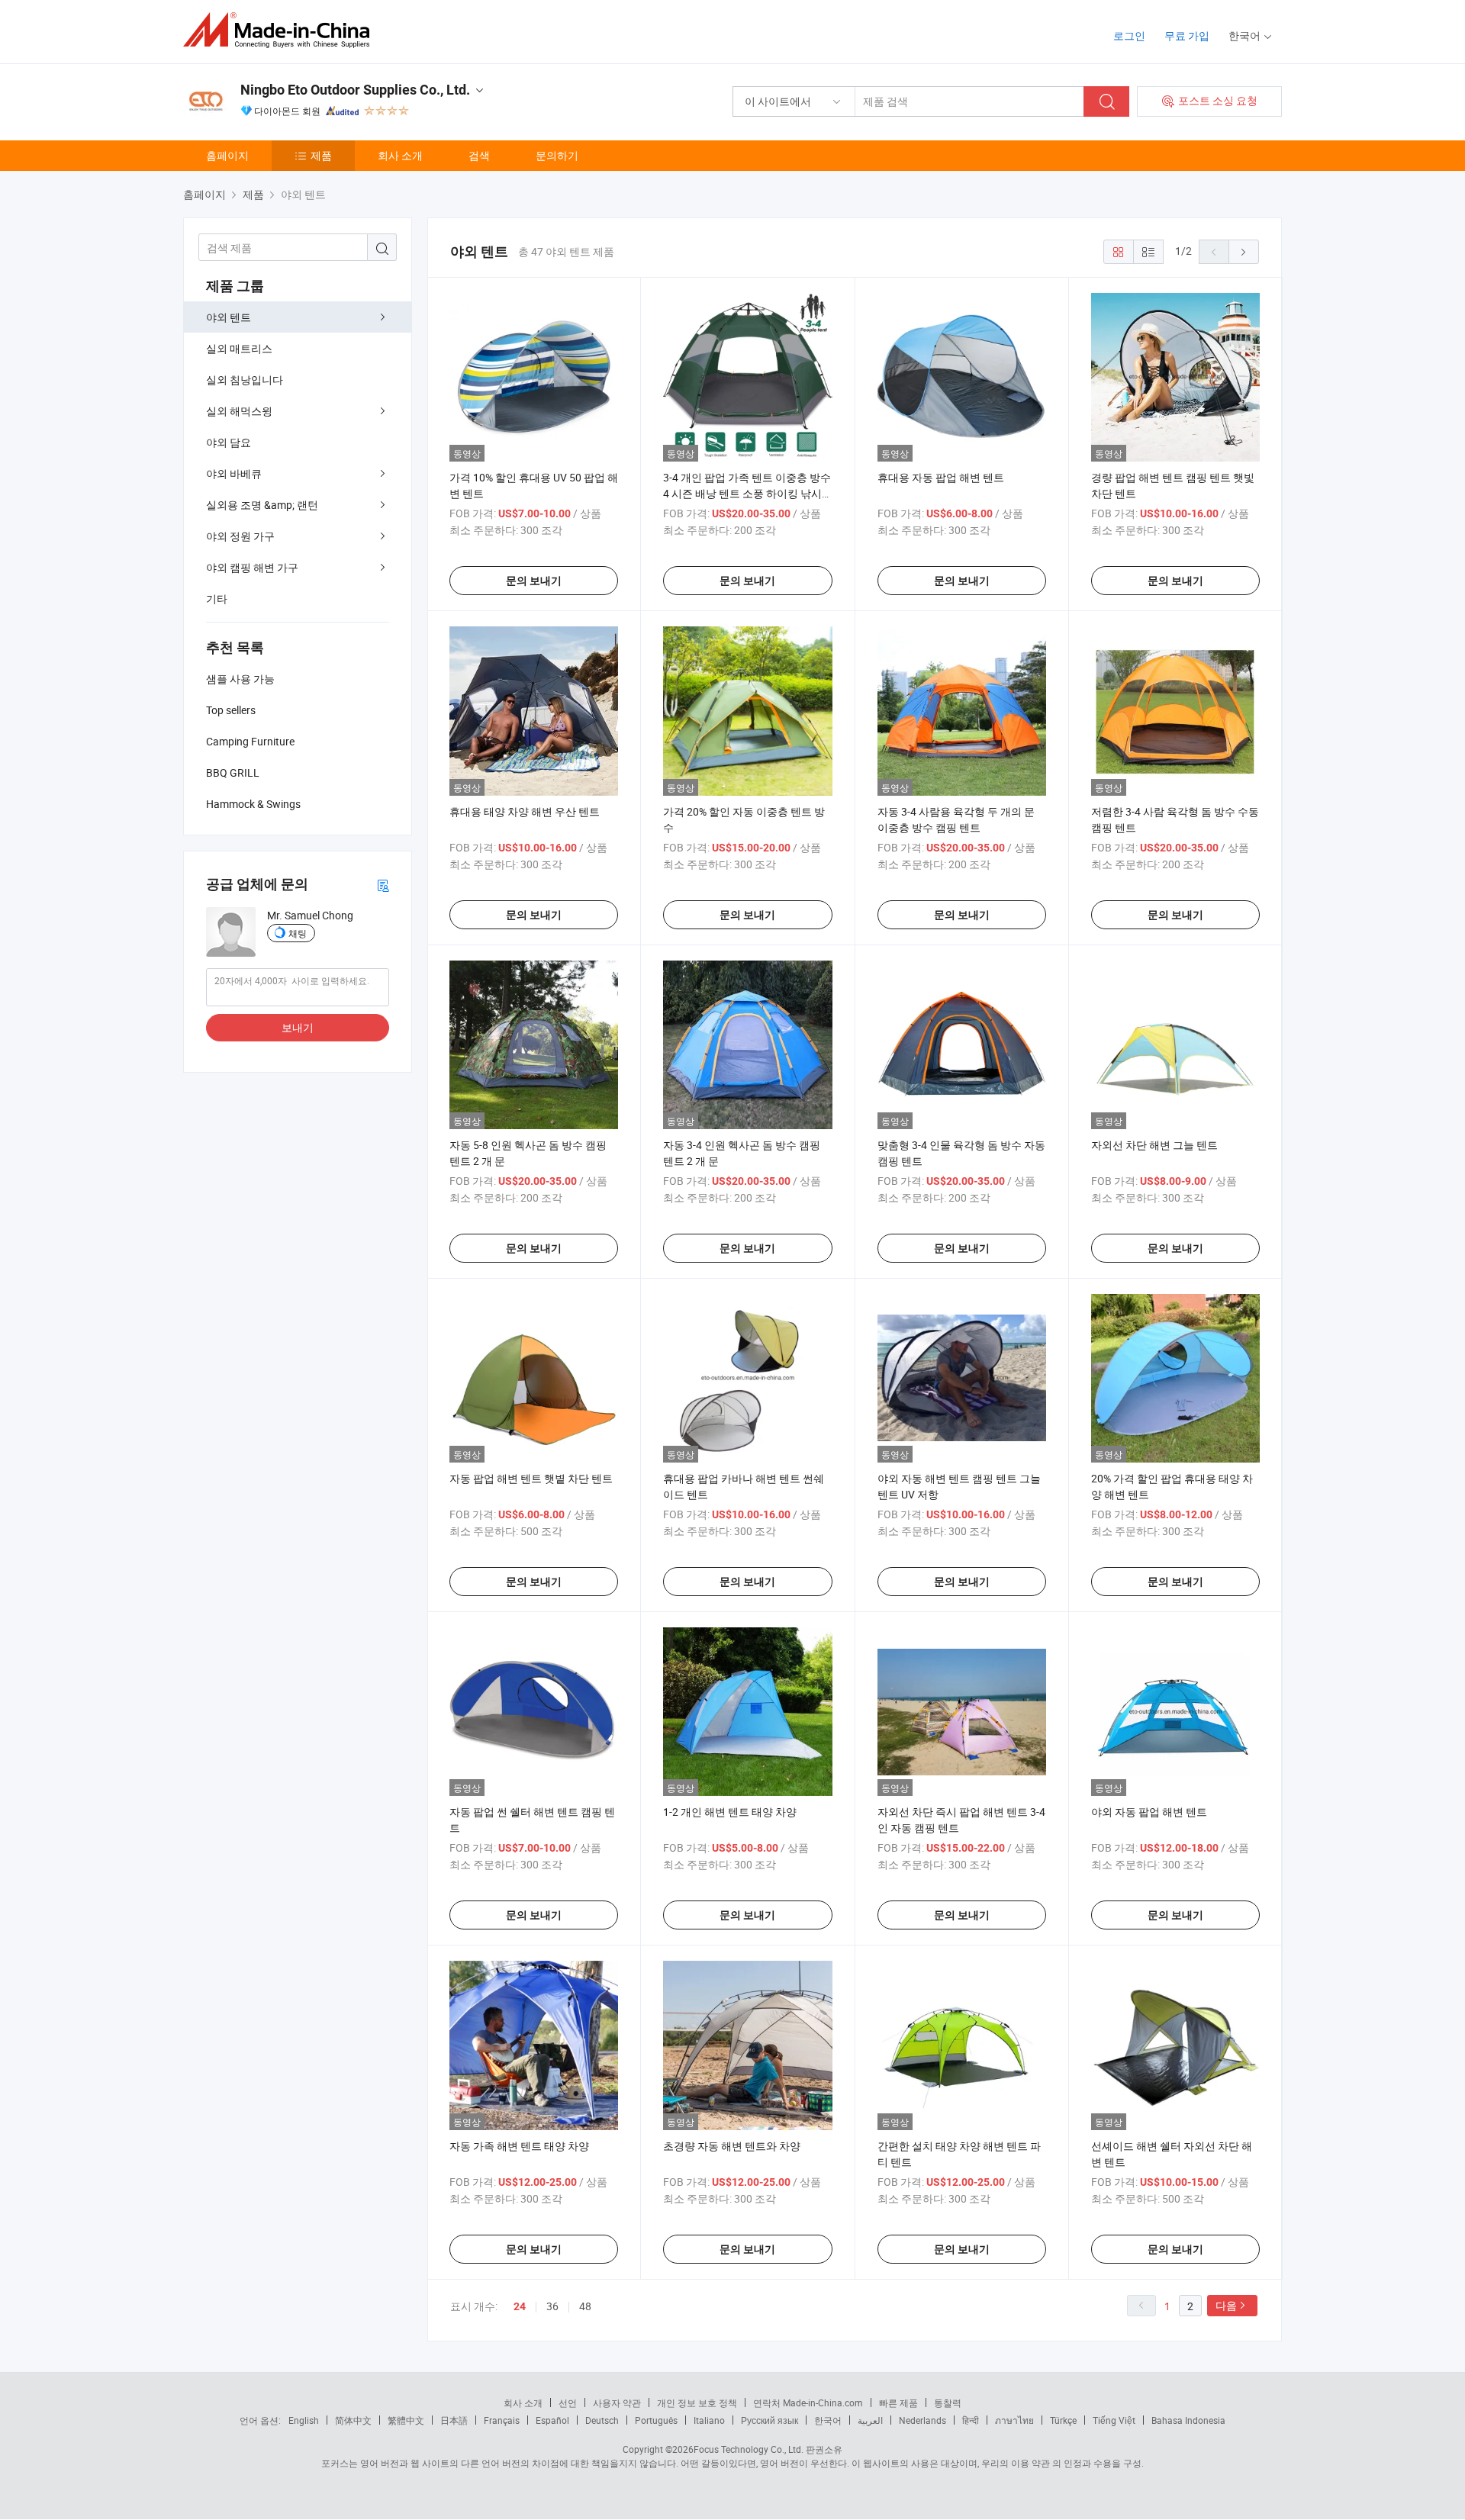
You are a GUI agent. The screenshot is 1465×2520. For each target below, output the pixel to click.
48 (585, 2306)
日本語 (454, 2420)
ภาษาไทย (1014, 2420)
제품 (321, 155)
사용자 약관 (617, 2403)
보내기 (298, 1027)
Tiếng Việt (1114, 2420)
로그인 (1129, 35)
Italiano (709, 2420)
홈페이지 (227, 155)
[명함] (383, 885)
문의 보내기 (534, 581)
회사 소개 (400, 155)
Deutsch (602, 2420)
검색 (479, 155)
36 (552, 2306)
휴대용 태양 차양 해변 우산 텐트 (525, 811)
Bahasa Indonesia (1188, 2420)
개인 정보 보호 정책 (697, 2403)
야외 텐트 (229, 317)
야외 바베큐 (234, 473)
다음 (1226, 2305)
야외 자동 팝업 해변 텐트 (1149, 1812)
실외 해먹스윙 (239, 411)
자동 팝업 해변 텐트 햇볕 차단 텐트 (531, 1478)
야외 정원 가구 (240, 536)
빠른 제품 (898, 2403)
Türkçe (1063, 2420)
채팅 (298, 933)
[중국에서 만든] (281, 30)
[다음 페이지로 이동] (1244, 252)
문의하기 (557, 155)
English (304, 2420)
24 (520, 2306)
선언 (568, 2403)
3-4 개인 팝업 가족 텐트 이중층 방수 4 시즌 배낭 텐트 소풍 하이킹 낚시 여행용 (747, 493)
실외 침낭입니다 (245, 380)
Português (656, 2420)
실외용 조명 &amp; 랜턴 (262, 505)
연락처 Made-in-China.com (808, 2403)
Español (552, 2420)
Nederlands (922, 2420)
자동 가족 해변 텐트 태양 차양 (519, 2146)
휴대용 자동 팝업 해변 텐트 (941, 477)
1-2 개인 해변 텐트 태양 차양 (730, 1812)
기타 (217, 599)
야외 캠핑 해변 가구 (252, 567)
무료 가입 (1187, 35)
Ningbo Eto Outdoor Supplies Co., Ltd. (355, 90)
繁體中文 (406, 2420)
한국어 (828, 2420)
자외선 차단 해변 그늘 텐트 (1154, 1145)
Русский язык (770, 2420)
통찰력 (948, 2403)
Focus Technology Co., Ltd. (749, 2449)
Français (502, 2420)
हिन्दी (971, 2420)
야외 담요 (229, 442)
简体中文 (353, 2420)
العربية (870, 2420)
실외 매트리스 (239, 348)
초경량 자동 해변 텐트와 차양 (732, 2146)
